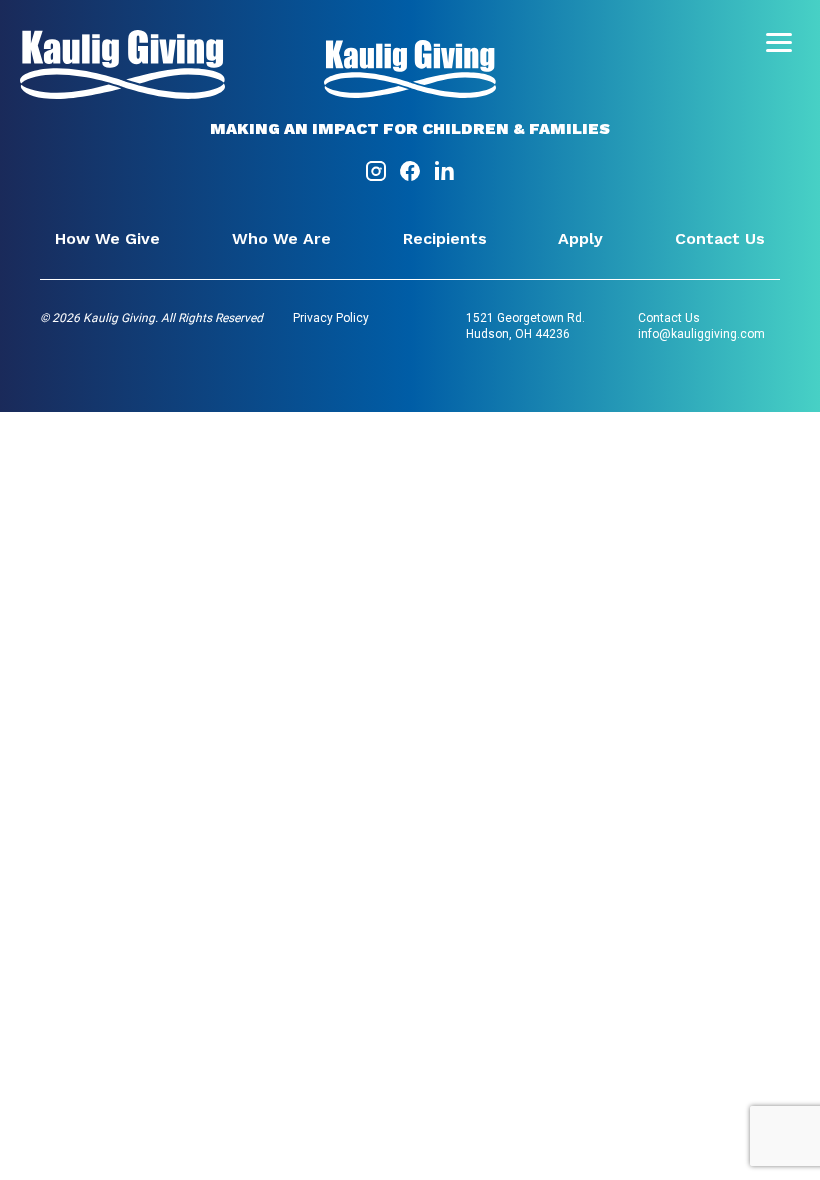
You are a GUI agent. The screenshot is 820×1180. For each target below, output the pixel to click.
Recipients (445, 238)
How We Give (107, 238)
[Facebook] (412, 177)
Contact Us (720, 238)
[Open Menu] (779, 42)
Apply (580, 238)
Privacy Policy (331, 318)
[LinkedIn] (444, 177)
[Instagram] (378, 177)
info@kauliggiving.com (701, 334)
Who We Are (281, 238)
